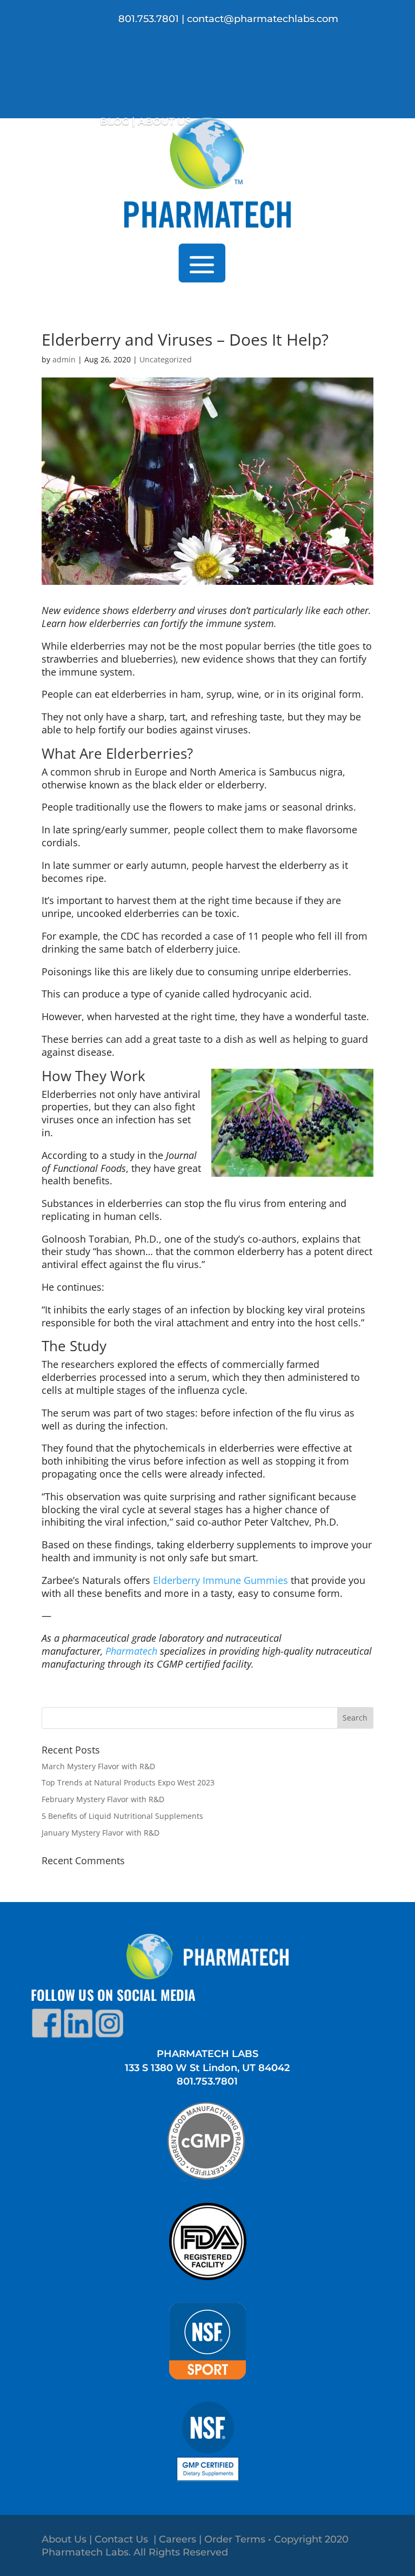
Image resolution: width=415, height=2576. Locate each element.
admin (64, 359)
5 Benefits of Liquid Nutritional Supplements (122, 1816)
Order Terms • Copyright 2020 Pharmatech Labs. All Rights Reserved (195, 2546)
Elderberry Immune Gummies (220, 1580)
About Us (64, 2539)
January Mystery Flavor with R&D (101, 1833)
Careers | (182, 2539)
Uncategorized (166, 359)
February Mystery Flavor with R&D (103, 1799)
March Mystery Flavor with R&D (98, 1766)
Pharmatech (131, 1651)
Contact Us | (127, 2539)
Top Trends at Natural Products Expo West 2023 (128, 1782)
